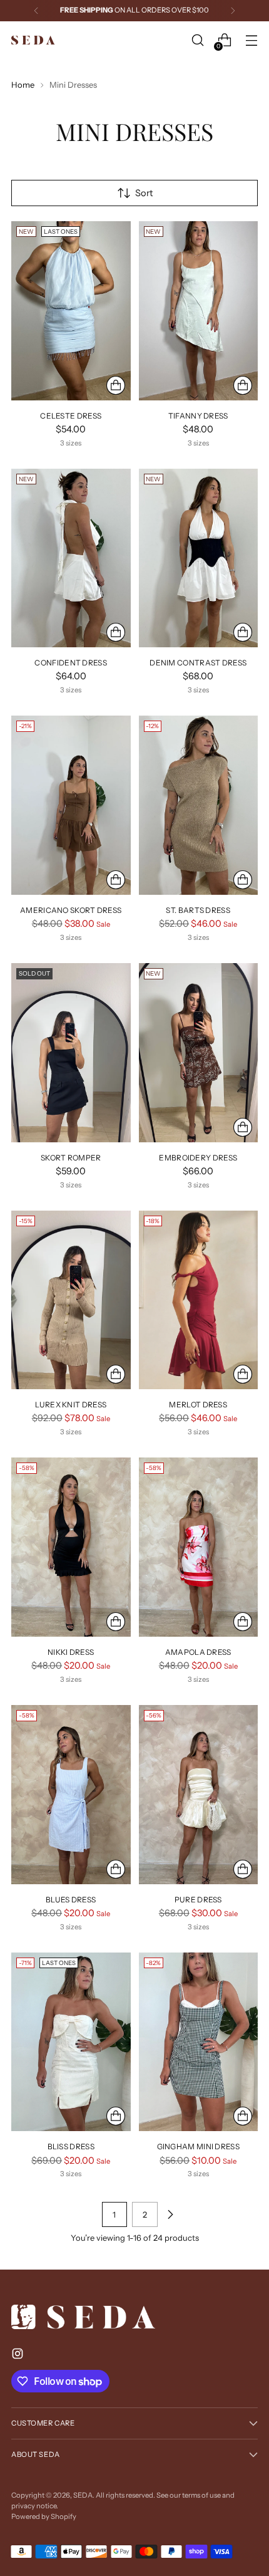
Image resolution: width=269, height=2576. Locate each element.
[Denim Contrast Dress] (199, 558)
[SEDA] (33, 40)
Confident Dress (71, 663)
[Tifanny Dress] (199, 311)
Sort (144, 193)
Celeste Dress (71, 416)
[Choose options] (116, 385)
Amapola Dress (198, 1652)
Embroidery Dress (198, 1158)
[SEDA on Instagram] (19, 2356)
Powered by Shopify (44, 2516)
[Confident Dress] (71, 558)
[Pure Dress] (199, 1795)
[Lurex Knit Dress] (71, 1300)
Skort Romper (71, 1158)
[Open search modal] (197, 40)
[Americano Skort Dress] (71, 805)
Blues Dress (71, 1900)
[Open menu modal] (251, 40)
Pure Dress (198, 1900)
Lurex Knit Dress (71, 1405)
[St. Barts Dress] (199, 805)
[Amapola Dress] (199, 1547)
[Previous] (36, 11)
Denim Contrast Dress (198, 663)
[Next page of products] (170, 2214)
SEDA (83, 2495)
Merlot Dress (198, 1405)
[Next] (233, 11)
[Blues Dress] (71, 1795)
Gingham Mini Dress (198, 2146)
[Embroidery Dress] (199, 1053)
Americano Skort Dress (71, 910)
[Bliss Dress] (71, 2042)
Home (23, 85)
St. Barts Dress (198, 910)
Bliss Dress (71, 2146)
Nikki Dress (71, 1652)
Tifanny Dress (198, 416)
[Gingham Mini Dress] (199, 2042)
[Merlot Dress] (199, 1300)
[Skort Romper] (71, 1053)
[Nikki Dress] (71, 1547)
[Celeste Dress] (71, 311)
